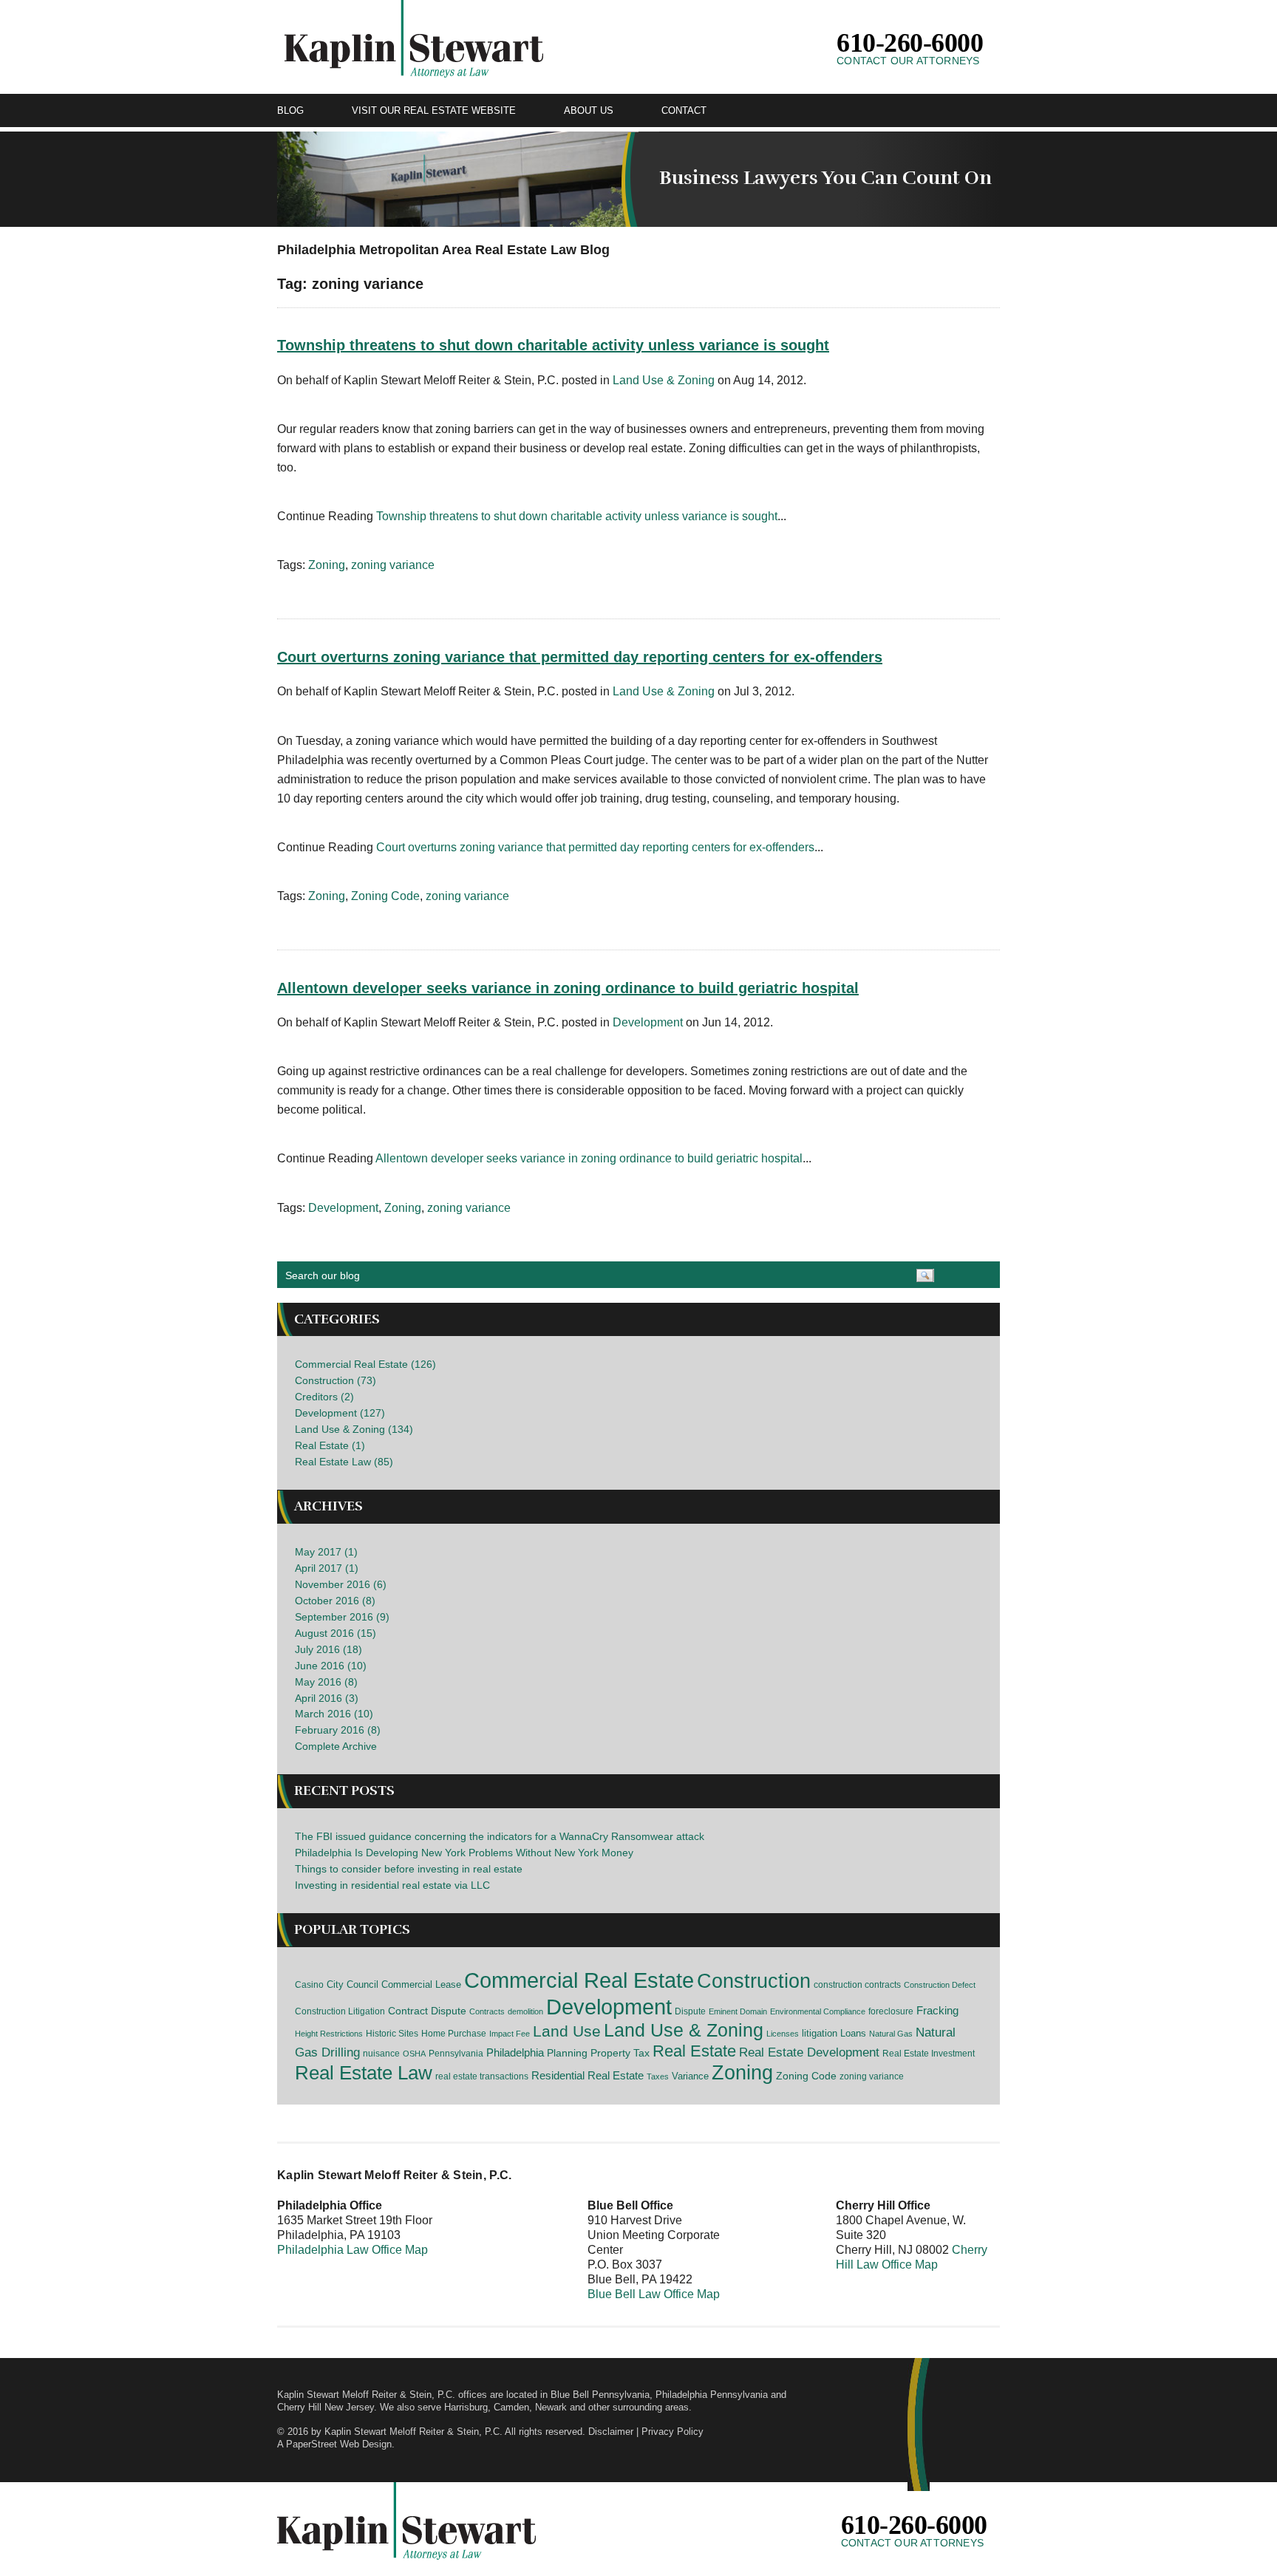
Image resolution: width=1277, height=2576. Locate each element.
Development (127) (340, 1413)
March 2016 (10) (334, 1714)
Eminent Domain (738, 2011)
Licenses (783, 2034)
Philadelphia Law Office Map (353, 2250)
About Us (589, 110)
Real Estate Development (809, 2052)
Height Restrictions (329, 2034)
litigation (820, 2033)
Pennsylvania (456, 2054)
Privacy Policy (672, 2432)
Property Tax (620, 2053)
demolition (525, 2011)
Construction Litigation (340, 2011)
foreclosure (891, 2011)
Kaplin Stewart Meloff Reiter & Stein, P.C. (413, 2432)
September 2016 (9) (342, 1617)
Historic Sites (392, 2034)
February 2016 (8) (338, 1730)
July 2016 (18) (328, 1649)
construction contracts (857, 1985)
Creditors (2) (324, 1397)
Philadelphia (515, 2052)
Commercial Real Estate (579, 1980)
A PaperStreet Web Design (334, 2444)
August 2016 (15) (336, 1633)
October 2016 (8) (335, 1601)
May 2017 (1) (326, 1552)
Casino (309, 1985)
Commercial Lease (421, 1984)
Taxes (658, 2076)
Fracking (937, 2011)
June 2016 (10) (331, 1666)
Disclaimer (611, 2432)
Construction (754, 1981)
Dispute (690, 2011)
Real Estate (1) (330, 1445)
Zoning (327, 565)
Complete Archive (336, 1746)
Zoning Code (385, 896)
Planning (567, 2053)
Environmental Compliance (818, 2011)
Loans (853, 2033)
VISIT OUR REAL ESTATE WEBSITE (434, 110)
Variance (690, 2076)
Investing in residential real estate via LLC (392, 1885)
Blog (290, 110)
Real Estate (694, 2051)
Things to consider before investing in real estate (409, 1869)
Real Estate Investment (929, 2054)
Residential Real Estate (588, 2076)
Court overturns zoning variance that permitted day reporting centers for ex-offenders (580, 657)
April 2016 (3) (327, 1698)
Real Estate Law (364, 2073)
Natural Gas (891, 2034)
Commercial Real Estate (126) (365, 1364)
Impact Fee (510, 2034)
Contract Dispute (427, 2011)
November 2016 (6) (341, 1584)
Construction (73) (336, 1380)
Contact (684, 110)
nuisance (381, 2054)
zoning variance (393, 565)
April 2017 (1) (327, 1568)
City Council (353, 1984)
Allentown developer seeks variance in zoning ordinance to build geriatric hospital (568, 988)
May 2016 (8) (326, 1682)
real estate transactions (482, 2076)
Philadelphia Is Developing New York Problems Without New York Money (464, 1853)
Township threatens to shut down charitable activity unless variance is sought (553, 345)
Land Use (567, 2031)
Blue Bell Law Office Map (654, 2294)
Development (648, 1022)
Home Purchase (454, 2034)
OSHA (414, 2054)
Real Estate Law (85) (344, 1462)
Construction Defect (940, 1985)
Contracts (487, 2011)
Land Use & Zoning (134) (354, 1429)
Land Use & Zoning (664, 380)
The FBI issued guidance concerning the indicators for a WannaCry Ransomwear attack (500, 1836)
